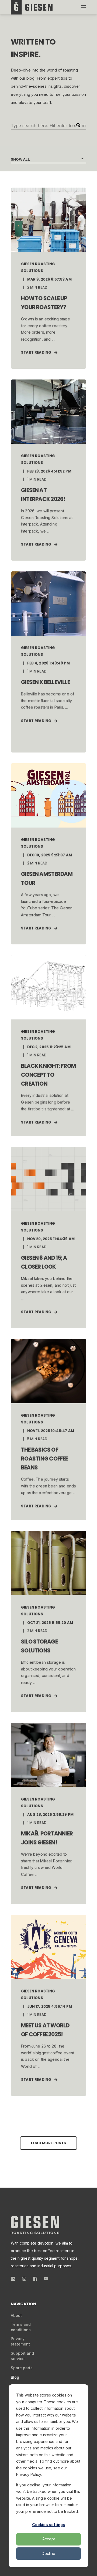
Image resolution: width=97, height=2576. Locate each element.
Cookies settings (49, 2525)
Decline (48, 2553)
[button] (48, 2143)
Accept (49, 2539)
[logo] (35, 2225)
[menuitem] (16, 2316)
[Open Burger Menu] (84, 7)
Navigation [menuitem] (23, 2304)
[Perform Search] (78, 125)
